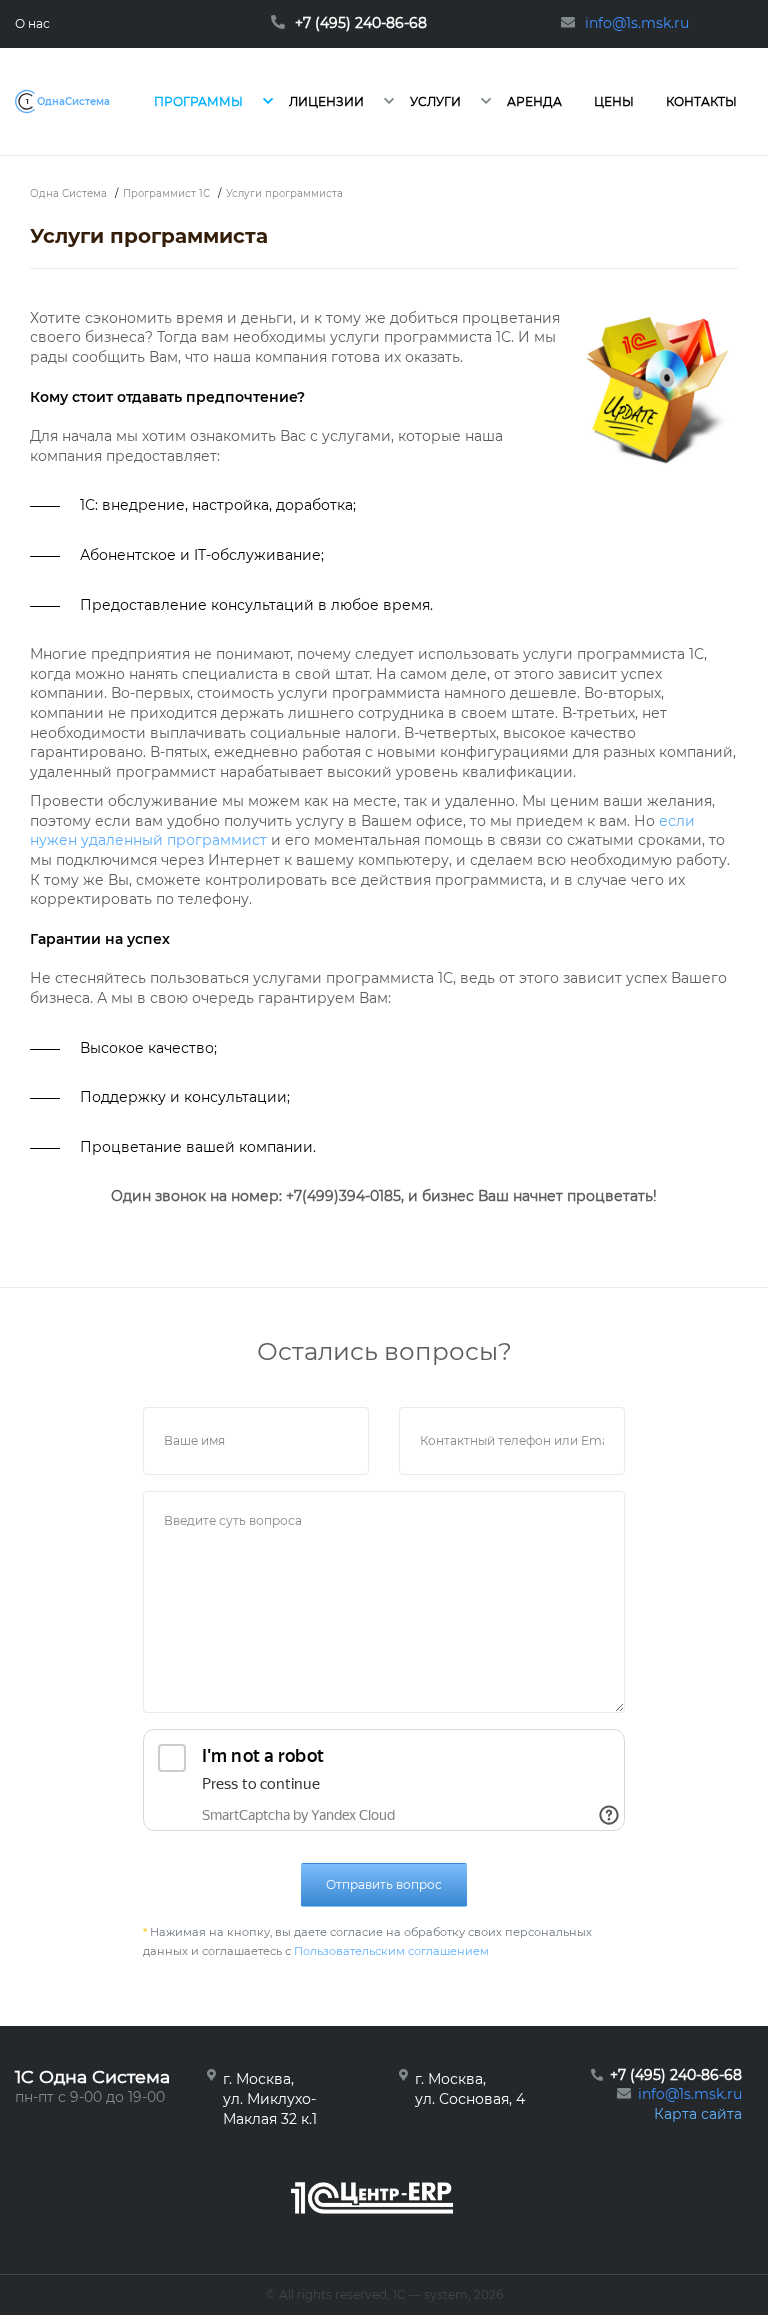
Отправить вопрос (384, 1884)
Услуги (435, 101)
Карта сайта (698, 2114)
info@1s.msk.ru (690, 2094)
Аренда (534, 101)
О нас (32, 23)
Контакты (701, 101)
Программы (198, 101)
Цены (614, 101)
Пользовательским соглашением (391, 1951)
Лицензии (326, 101)
